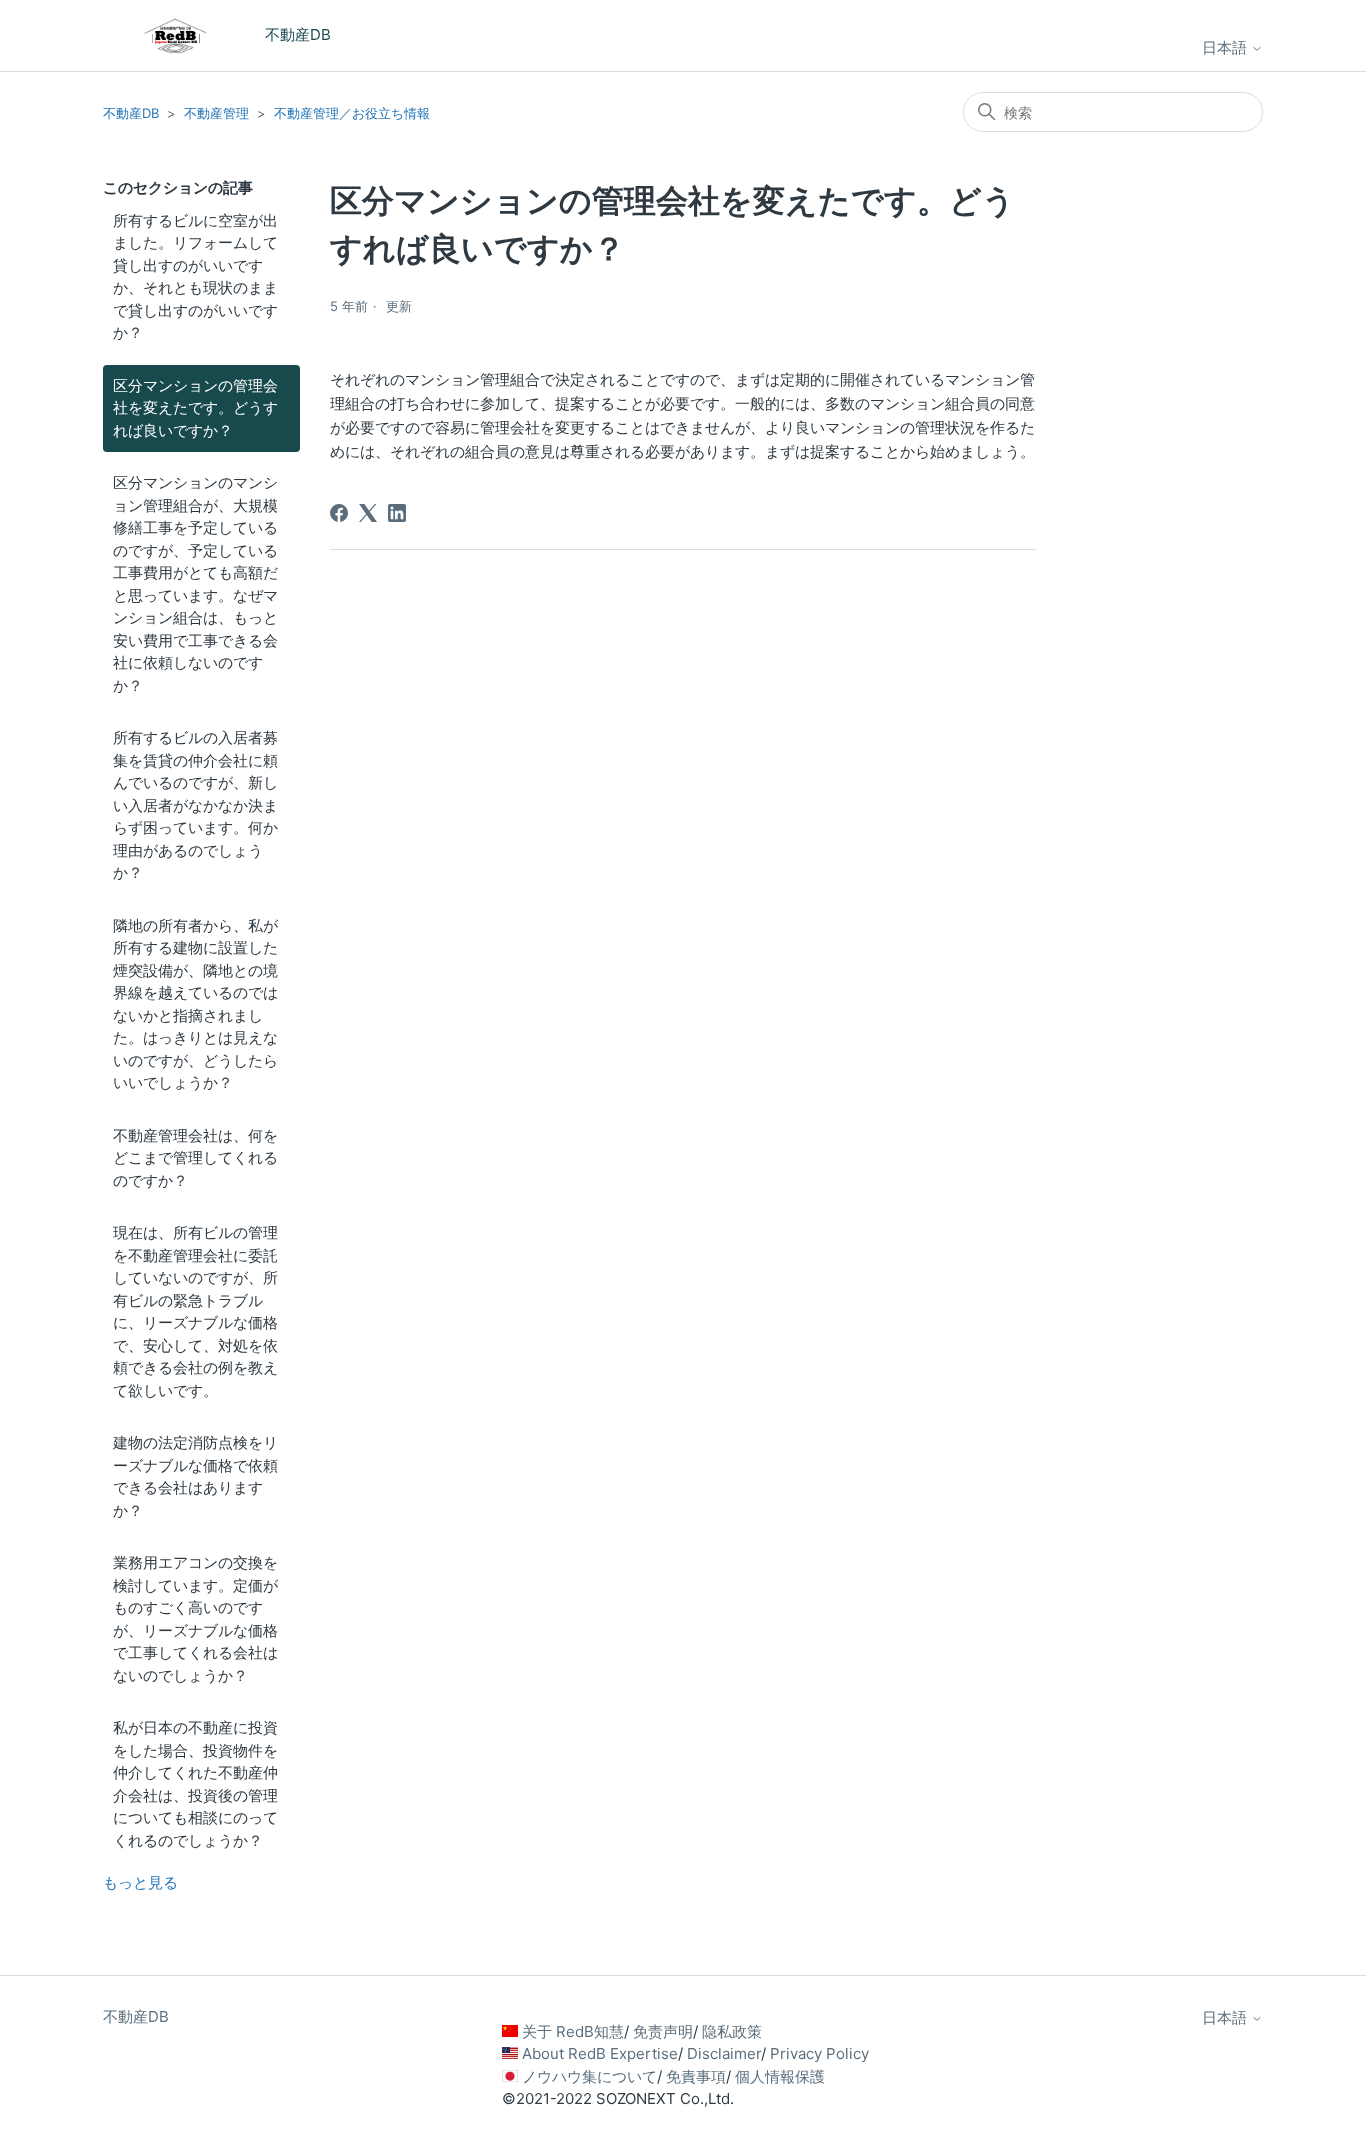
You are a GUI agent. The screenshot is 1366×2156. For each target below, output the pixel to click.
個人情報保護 (780, 2076)
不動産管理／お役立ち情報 (352, 113)
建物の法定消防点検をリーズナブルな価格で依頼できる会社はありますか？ (195, 1476)
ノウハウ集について (589, 2076)
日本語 (1226, 47)
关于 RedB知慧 (573, 2031)
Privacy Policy (819, 2053)
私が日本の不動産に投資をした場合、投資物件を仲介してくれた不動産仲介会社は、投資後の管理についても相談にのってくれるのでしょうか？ (195, 1784)
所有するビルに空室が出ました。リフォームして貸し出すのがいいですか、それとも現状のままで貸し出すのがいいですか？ (195, 277)
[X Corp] (368, 513)
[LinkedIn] (397, 513)
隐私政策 (732, 2031)
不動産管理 (216, 113)
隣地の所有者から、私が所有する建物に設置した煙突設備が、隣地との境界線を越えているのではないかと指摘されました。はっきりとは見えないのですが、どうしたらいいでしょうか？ (195, 1004)
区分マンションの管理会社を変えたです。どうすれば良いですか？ (195, 408)
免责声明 (663, 2031)
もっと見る (140, 1882)
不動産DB (131, 113)
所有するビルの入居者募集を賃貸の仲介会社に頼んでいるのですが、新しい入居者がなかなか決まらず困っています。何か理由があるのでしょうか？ (195, 805)
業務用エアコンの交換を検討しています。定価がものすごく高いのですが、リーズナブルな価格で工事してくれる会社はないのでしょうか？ (195, 1619)
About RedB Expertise (600, 2053)
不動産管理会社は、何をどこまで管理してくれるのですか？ (195, 1158)
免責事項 (696, 2076)
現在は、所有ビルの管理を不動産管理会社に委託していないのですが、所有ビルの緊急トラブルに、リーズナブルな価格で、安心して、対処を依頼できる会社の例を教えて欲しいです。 (195, 1311)
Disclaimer (724, 2053)
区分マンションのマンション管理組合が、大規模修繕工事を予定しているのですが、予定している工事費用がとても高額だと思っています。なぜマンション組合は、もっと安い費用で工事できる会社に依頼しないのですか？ (195, 584)
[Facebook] (339, 513)
